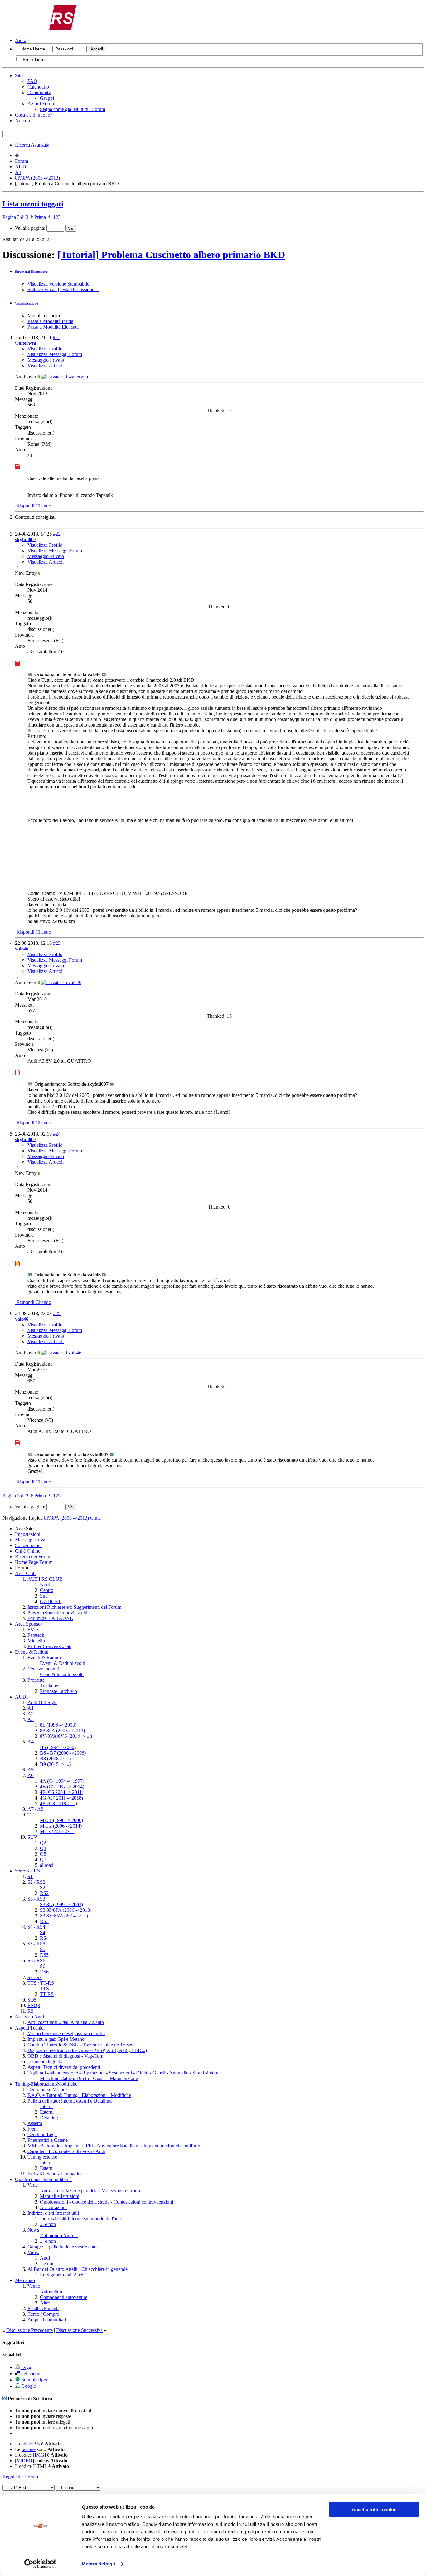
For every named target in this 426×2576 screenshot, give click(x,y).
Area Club (25, 1573)
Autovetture (52, 2292)
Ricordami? (33, 59)
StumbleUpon (35, 2380)
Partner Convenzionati (49, 1646)
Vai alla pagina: (31, 228)
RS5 (44, 1955)
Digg (26, 2367)
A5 (31, 1770)
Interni (46, 2106)
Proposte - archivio (58, 1691)
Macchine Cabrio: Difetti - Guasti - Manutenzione (89, 2078)
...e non (47, 2264)
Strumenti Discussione (31, 272)
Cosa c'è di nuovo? (34, 115)
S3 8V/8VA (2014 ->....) (64, 1916)
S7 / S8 (35, 1977)
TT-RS (47, 1994)
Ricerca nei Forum (33, 1557)
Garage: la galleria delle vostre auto (62, 2247)
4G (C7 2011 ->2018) (61, 1798)
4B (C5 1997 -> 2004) (62, 1787)
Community (39, 92)
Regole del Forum (20, 2477)
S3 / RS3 (36, 1899)
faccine (29, 2449)
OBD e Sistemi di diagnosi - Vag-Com (65, 2056)
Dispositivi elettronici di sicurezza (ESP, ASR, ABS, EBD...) (87, 2050)
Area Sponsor (29, 1624)
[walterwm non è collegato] (65, 377)
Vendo (34, 2286)
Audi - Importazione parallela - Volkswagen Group (90, 2191)
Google (29, 2386)
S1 (30, 1876)
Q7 (43, 1860)
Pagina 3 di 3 (15, 217)
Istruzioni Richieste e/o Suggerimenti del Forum (74, 1607)
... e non (48, 2224)
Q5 (43, 1854)
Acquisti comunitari (47, 2320)
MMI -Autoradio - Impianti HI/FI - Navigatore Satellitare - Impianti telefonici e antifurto (114, 2146)
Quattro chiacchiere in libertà (43, 2179)
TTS (44, 1989)
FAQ (32, 81)
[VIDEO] (24, 2461)
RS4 (44, 1938)
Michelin (36, 1641)
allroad (47, 1865)
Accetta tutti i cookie (374, 2509)
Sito (19, 76)
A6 (31, 1775)
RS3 (44, 1921)
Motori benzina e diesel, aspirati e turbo (66, 2033)
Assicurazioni (53, 2207)
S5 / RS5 (36, 1944)
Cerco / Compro (43, 2314)
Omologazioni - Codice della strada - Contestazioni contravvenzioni (106, 2202)
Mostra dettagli (98, 2564)
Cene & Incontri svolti (62, 1674)
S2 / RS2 (36, 1882)
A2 (31, 1714)
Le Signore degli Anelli (63, 2275)
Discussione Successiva (79, 2330)
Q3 (43, 1848)
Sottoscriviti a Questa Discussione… (63, 289)
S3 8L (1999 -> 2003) (61, 1904)
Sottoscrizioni (28, 1545)
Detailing (49, 2118)
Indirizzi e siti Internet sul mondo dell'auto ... (84, 2219)
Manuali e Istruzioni (60, 2196)
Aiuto (21, 40)
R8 (30, 2011)
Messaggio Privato (46, 360)
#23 (57, 943)
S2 (43, 1888)
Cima (95, 1518)
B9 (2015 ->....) (55, 1764)
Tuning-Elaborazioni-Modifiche (46, 2084)
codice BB (29, 2444)
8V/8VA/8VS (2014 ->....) (66, 1736)
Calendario (38, 87)
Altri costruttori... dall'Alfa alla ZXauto (66, 2022)
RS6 (44, 1972)
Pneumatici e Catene (48, 2140)
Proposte (36, 1680)
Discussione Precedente (29, 2330)
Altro (45, 2303)
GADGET (51, 1601)
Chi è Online (28, 1551)
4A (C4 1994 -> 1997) (62, 1781)
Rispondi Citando (33, 506)
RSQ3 (34, 2005)
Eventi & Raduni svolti (63, 1663)
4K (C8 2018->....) (58, 1803)
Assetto (35, 2123)
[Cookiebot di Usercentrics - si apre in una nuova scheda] (40, 2564)
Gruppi (47, 98)
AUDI (21, 167)
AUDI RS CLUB (45, 1579)
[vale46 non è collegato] (61, 982)
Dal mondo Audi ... (59, 2235)
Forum (22, 161)
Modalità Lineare (44, 316)
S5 (43, 1949)
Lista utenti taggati (33, 204)
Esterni (47, 2112)
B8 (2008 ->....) (55, 1759)
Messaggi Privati (31, 1540)
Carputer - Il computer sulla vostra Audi (66, 2151)
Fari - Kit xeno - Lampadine (55, 2174)
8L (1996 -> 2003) (58, 1725)
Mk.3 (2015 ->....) (58, 1831)
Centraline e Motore (47, 2090)
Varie (33, 2185)
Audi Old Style (42, 1702)
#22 (57, 534)
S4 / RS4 (36, 1927)
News (33, 2230)
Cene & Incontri (43, 1669)
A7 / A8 (35, 1809)
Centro (47, 1590)
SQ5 (32, 2000)
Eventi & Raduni (32, 1652)
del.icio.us (31, 2374)
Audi (45, 2258)
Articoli (22, 120)
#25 (57, 1313)
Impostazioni (28, 1534)
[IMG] (39, 2455)
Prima (40, 217)
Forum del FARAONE (50, 1618)
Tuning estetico (42, 2157)
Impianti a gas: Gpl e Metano (56, 2039)
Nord (45, 1585)
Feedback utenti (43, 2308)
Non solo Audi (29, 2017)
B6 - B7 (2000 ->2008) (63, 1753)
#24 (57, 1134)
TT (31, 1815)
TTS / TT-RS (41, 1983)
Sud (44, 1596)
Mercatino (25, 2280)
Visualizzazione (27, 303)
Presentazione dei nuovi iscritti (57, 1613)
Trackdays (50, 1686)
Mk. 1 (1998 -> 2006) (61, 1820)
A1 (31, 1708)
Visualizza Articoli (46, 365)
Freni (33, 2129)
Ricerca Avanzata (32, 145)
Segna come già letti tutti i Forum (73, 109)
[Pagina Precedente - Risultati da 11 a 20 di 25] (49, 217)
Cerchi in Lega (42, 2134)
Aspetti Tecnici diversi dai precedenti (64, 2067)
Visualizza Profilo (45, 349)
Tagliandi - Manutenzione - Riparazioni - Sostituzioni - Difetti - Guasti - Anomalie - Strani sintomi (123, 2073)
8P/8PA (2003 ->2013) (37, 178)
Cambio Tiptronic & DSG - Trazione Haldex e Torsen (80, 2045)
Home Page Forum (34, 1562)
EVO (33, 1629)
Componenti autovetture (64, 2297)
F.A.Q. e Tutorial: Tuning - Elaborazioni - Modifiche (79, 2095)
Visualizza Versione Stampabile (58, 284)
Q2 (43, 1843)
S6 (43, 1966)
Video (33, 2252)
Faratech (36, 1635)
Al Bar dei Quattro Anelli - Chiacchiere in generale (77, 2269)
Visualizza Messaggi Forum (55, 354)
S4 (43, 1932)
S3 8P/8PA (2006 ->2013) (66, 1910)
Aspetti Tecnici (30, 2028)
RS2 (44, 1893)
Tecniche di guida (45, 2062)
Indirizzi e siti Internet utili (53, 2213)
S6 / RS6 (36, 1961)
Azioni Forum (41, 104)
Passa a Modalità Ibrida (50, 321)
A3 (18, 172)
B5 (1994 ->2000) (58, 1747)
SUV (33, 1837)
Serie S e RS (27, 1871)
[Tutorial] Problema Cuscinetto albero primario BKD (171, 255)
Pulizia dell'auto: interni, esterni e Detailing (70, 2101)
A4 (31, 1742)
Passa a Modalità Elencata (53, 327)
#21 (56, 337)
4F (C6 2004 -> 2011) (62, 1792)
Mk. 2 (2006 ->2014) (61, 1826)
